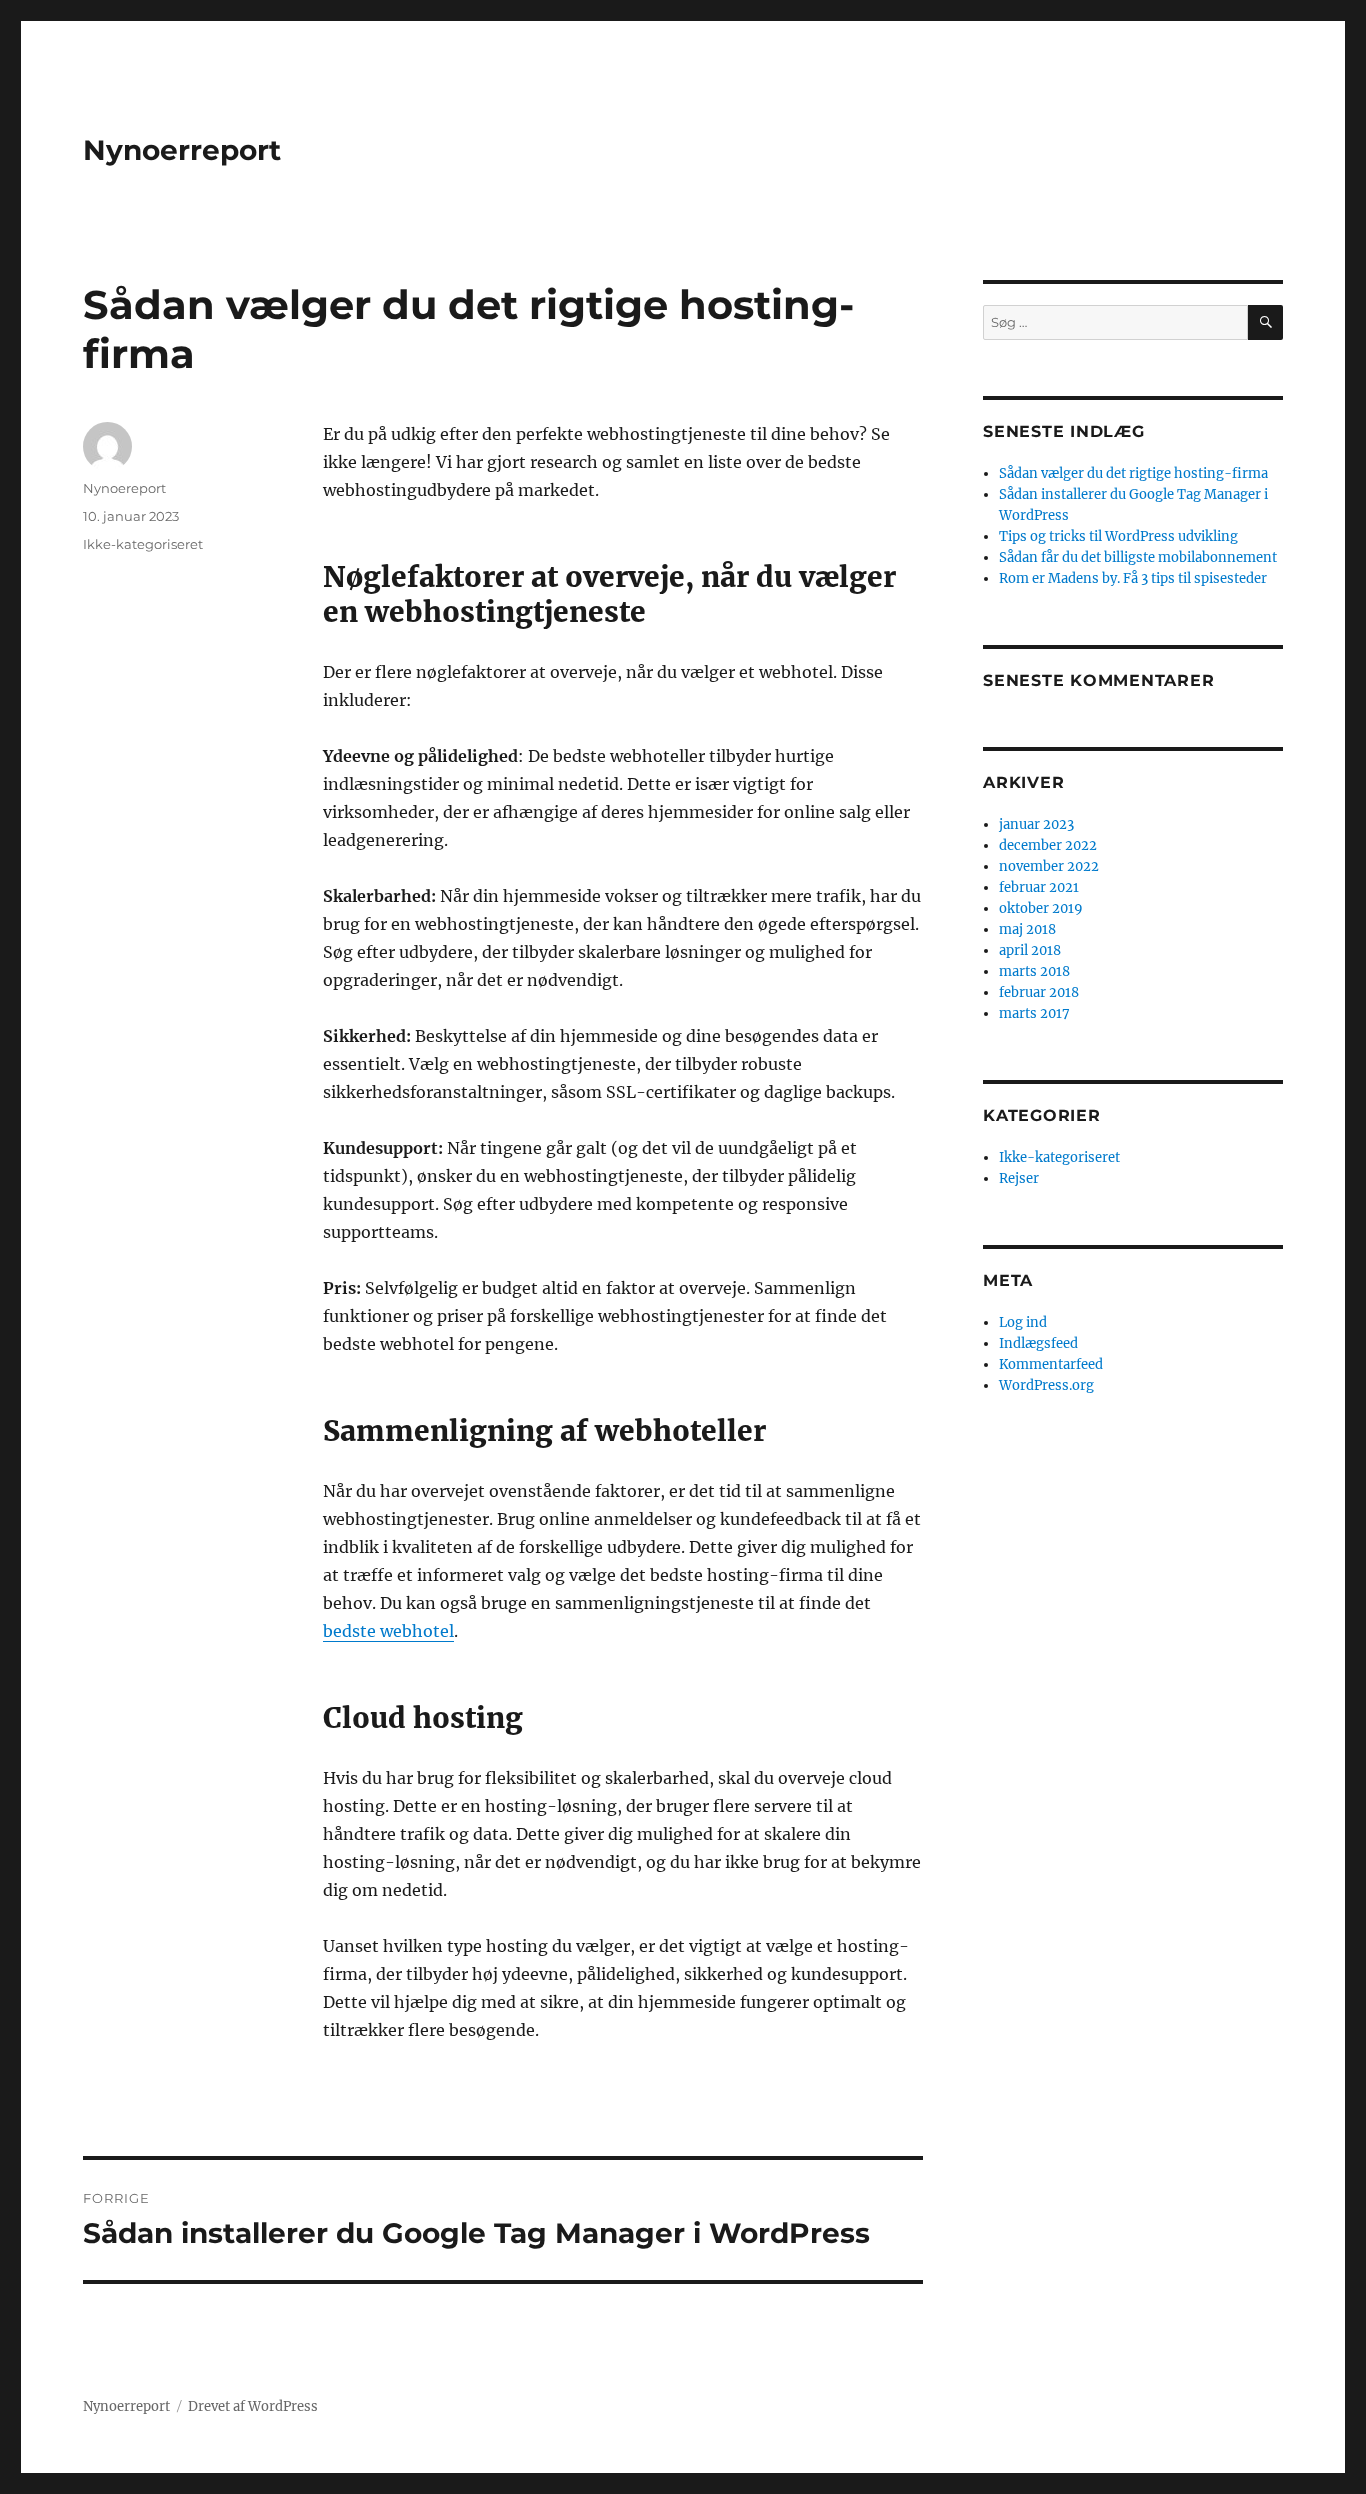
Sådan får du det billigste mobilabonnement (1138, 557)
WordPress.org (1046, 1385)
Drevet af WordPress (253, 2406)
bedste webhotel (388, 1631)
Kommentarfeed (1051, 1364)
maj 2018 (1027, 929)
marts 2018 (1034, 971)
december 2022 (1048, 845)
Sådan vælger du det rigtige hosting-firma (1133, 473)
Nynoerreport (182, 150)
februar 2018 (1039, 992)
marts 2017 (1034, 1013)
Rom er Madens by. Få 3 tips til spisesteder (1133, 578)
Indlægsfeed (1038, 1343)
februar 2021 (1039, 887)
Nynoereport (124, 488)
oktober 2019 (1041, 908)
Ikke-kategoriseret (143, 544)
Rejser (1019, 1178)
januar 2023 (1036, 824)
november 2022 (1049, 866)
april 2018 (1030, 950)
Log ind (1023, 1322)
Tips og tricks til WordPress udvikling (1118, 536)
